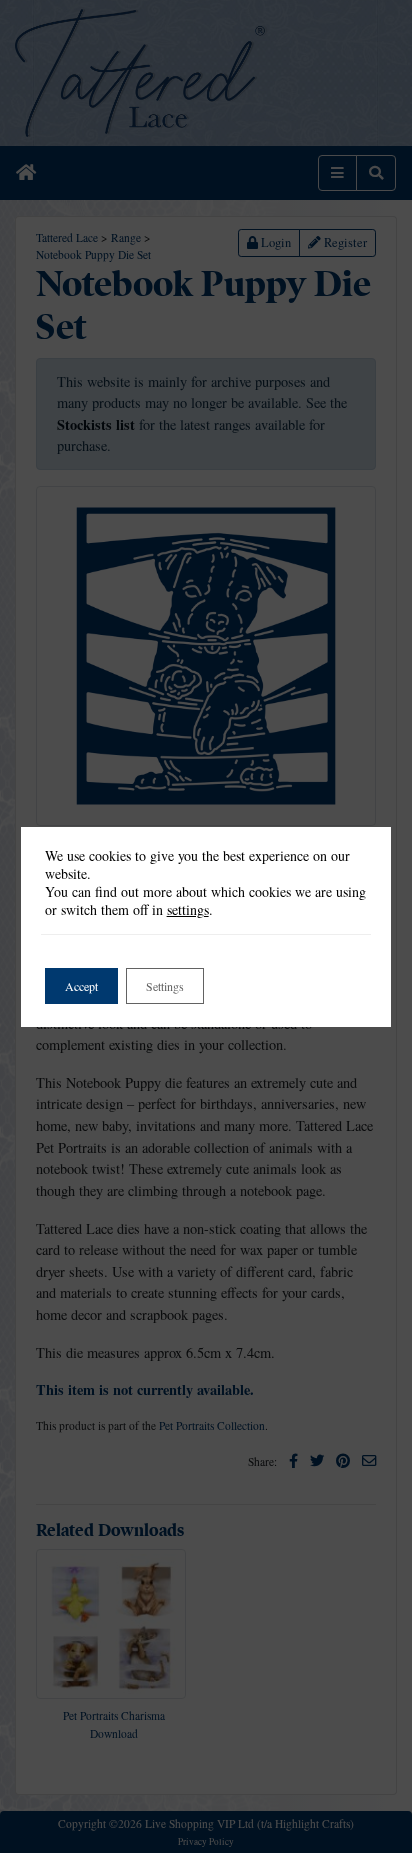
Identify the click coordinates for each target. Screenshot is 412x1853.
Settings (165, 986)
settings (188, 910)
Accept (81, 986)
